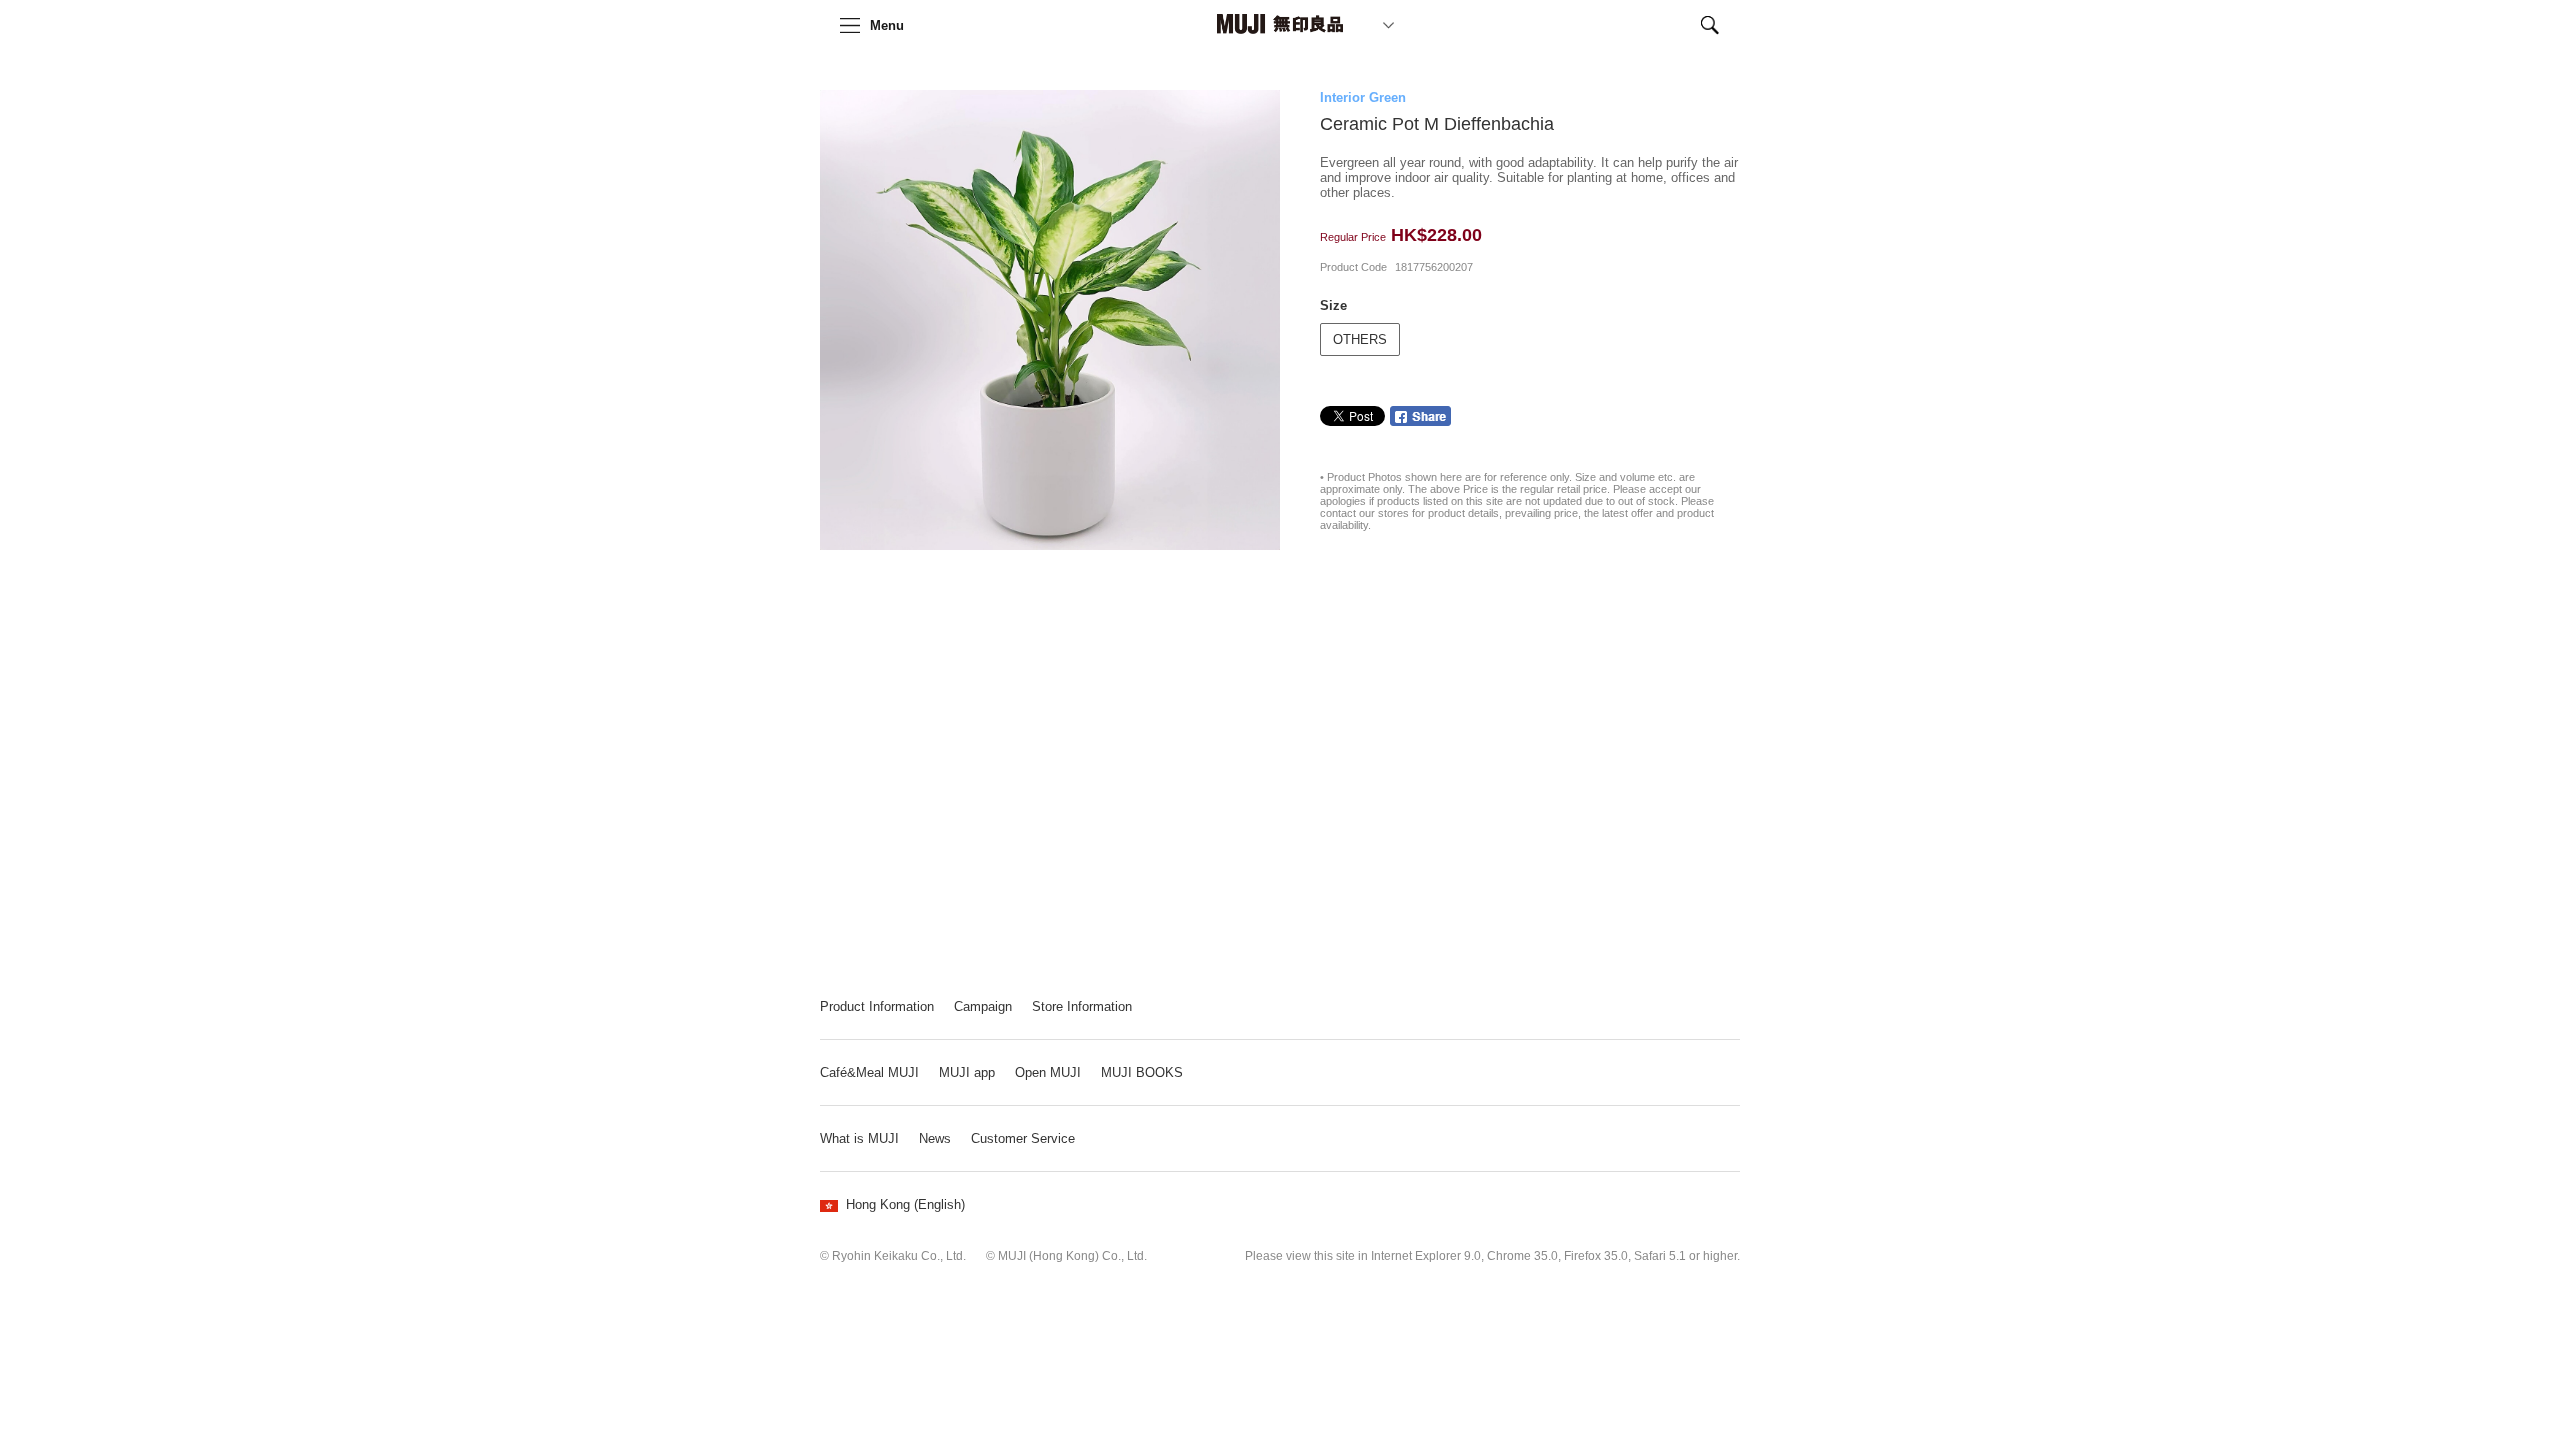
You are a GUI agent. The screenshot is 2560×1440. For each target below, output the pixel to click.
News (935, 1138)
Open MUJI (1048, 1072)
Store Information (1082, 1006)
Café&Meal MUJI (869, 1072)
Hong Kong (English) (905, 1204)
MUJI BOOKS (1142, 1072)
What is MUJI (859, 1138)
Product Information (877, 1006)
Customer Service (1023, 1138)
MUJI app (967, 1072)
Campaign (983, 1006)
